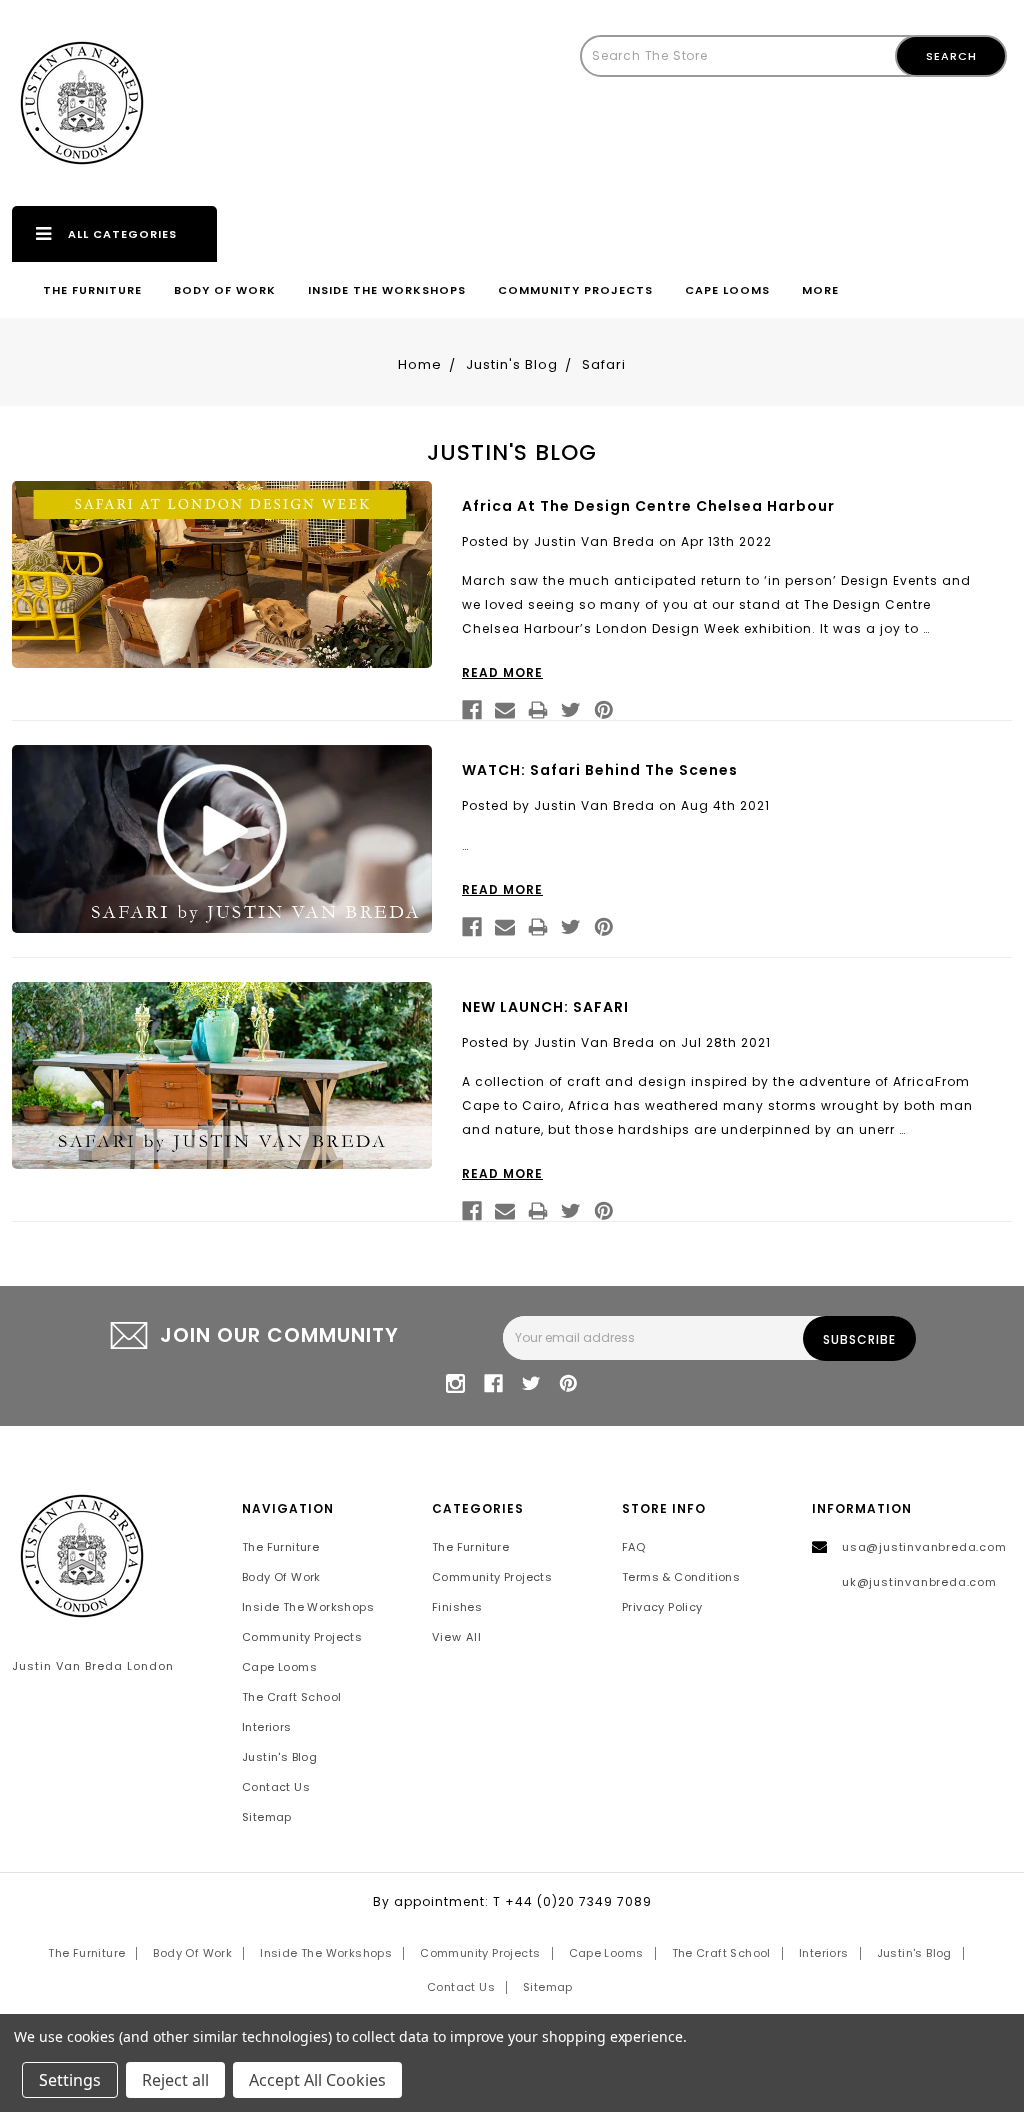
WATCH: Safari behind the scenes (600, 770)
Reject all (175, 2080)
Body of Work (225, 290)
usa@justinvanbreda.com (924, 1547)
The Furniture (92, 290)
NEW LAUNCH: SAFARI (545, 1007)
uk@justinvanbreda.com (919, 1582)
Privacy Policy (662, 1607)
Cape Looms (727, 290)
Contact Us (276, 1787)
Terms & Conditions (681, 1577)
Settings (70, 2080)
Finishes (457, 1607)
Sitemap (267, 1817)
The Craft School (291, 1697)
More (820, 290)
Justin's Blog (279, 1757)
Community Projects (575, 290)
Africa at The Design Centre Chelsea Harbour (648, 506)
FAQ (633, 1547)
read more (502, 672)
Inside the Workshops (387, 290)
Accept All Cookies (317, 2080)
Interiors (267, 1727)
